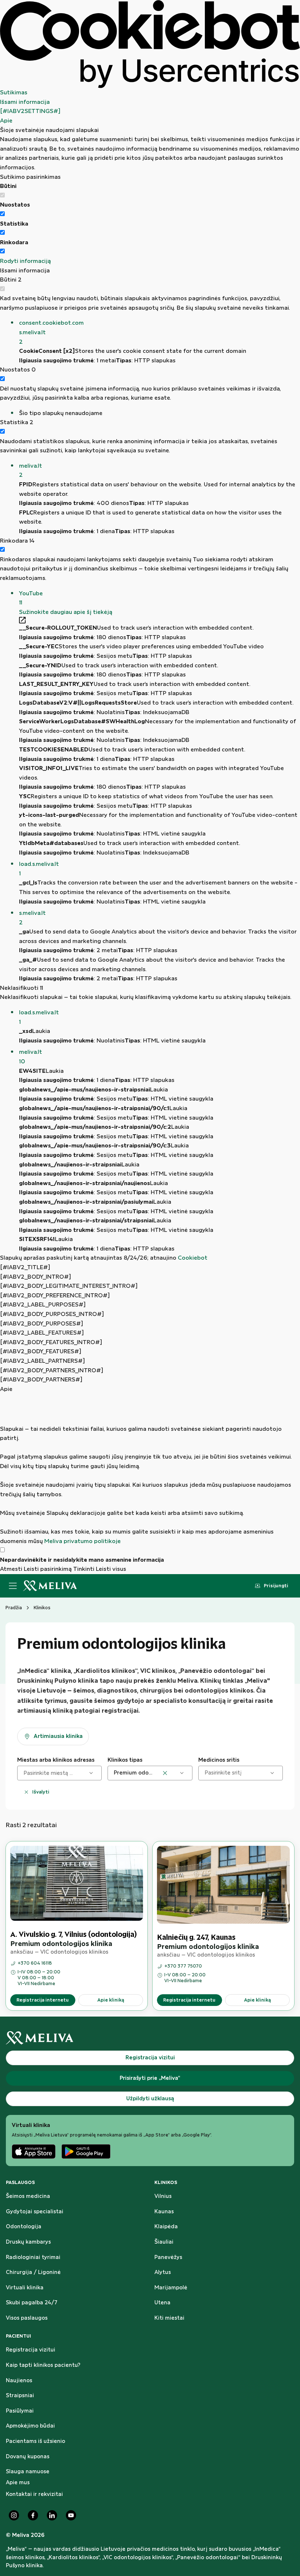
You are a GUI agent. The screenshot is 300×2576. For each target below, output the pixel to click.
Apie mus (18, 2483)
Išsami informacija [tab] (25, 102)
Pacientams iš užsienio (35, 2441)
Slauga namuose (28, 2472)
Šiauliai (164, 2242)
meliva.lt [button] (31, 471)
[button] (160, 333)
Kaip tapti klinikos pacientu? (43, 2365)
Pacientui (18, 2336)
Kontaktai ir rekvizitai (34, 2494)
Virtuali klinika (25, 2288)
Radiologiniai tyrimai (33, 2258)
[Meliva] (150, 2038)
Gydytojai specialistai (35, 2212)
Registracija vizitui (31, 2350)
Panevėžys (168, 2258)
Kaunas (164, 2212)
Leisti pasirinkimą (48, 1569)
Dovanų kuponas (28, 2457)
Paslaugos (20, 2183)
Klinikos (166, 2183)
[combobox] (24, 1773)
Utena (162, 2303)
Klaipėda (166, 2227)
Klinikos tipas (125, 1760)
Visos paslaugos (27, 2318)
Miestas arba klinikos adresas (56, 1760)
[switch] (2, 214)
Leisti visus (111, 1569)
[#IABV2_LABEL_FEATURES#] (42, 1333)
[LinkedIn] (52, 2515)
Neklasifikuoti (22, 988)
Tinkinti (84, 1569)
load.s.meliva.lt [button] (39, 869)
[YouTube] (71, 2515)
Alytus (163, 2273)
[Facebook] (33, 2515)
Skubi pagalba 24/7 (32, 2303)
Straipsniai (20, 2396)
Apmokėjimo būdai (30, 2426)
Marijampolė (171, 2288)
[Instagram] (14, 2515)
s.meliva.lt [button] (32, 918)
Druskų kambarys (28, 2242)
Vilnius (163, 2196)
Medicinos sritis (219, 1760)
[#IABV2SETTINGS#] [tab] (30, 111)
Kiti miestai (169, 2318)
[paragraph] (150, 1470)
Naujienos (19, 2381)
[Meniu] (13, 1586)
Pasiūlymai (20, 2411)
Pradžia (14, 1608)
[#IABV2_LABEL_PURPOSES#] (43, 1305)
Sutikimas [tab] (14, 93)
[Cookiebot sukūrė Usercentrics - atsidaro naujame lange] (150, 44)
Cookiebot (193, 1258)
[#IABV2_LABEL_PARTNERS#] (42, 1361)
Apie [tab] (6, 121)
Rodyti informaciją (25, 261)
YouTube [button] (31, 598)
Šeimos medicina (28, 2196)
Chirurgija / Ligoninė (33, 2273)
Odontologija (24, 2227)
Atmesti (11, 1569)
